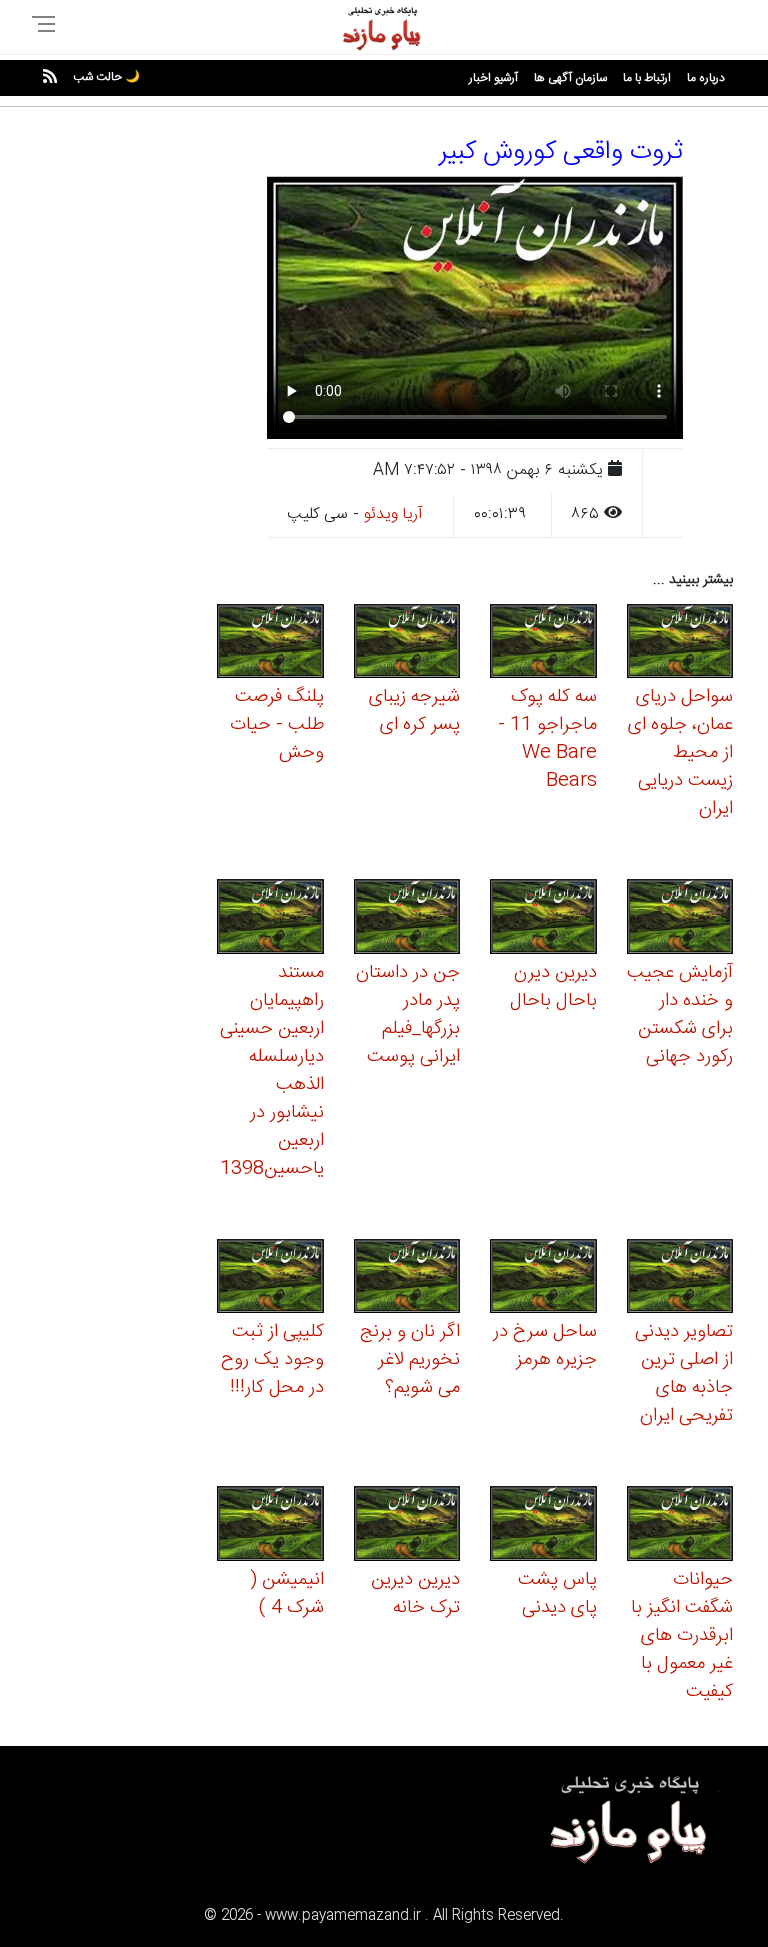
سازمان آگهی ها (570, 78)
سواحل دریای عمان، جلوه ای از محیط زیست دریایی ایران (680, 753)
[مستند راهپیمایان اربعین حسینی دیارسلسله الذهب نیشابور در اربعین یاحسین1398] (270, 919)
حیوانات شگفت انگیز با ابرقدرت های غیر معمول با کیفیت (682, 1636)
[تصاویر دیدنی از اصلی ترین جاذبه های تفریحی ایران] (680, 1279)
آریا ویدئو (393, 514)
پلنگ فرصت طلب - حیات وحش (277, 725)
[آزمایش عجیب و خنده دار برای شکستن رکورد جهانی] (680, 919)
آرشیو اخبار (493, 78)
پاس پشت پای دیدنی (557, 1594)
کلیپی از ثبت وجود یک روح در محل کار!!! (272, 1360)
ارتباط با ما (647, 78)
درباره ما (706, 78)
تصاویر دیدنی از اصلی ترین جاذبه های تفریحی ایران (684, 1374)
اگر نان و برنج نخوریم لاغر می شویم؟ (410, 1360)
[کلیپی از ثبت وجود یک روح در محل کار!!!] (270, 1279)
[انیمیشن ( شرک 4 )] (270, 1526)
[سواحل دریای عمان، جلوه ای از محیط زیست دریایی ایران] (680, 644)
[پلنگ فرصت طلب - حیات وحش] (270, 644)
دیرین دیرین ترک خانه (415, 1594)
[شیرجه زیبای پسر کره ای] (407, 644)
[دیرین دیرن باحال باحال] (543, 919)
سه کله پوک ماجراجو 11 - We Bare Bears (547, 739)
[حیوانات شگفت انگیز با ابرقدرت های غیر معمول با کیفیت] (680, 1526)
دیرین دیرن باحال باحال (553, 987)
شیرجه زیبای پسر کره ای (414, 711)
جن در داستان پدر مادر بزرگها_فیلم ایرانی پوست (408, 1015)
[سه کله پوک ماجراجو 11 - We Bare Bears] (543, 644)
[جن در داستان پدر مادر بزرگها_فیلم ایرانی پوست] (407, 919)
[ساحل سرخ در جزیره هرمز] (543, 1279)
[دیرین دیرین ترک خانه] (407, 1526)
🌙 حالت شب (106, 77)
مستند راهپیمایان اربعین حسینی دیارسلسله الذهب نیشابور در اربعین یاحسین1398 (272, 1071)
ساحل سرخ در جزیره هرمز (545, 1346)
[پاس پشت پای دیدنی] (543, 1526)
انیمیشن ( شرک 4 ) (287, 1594)
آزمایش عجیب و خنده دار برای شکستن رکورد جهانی (680, 1015)
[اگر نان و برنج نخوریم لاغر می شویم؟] (407, 1279)
